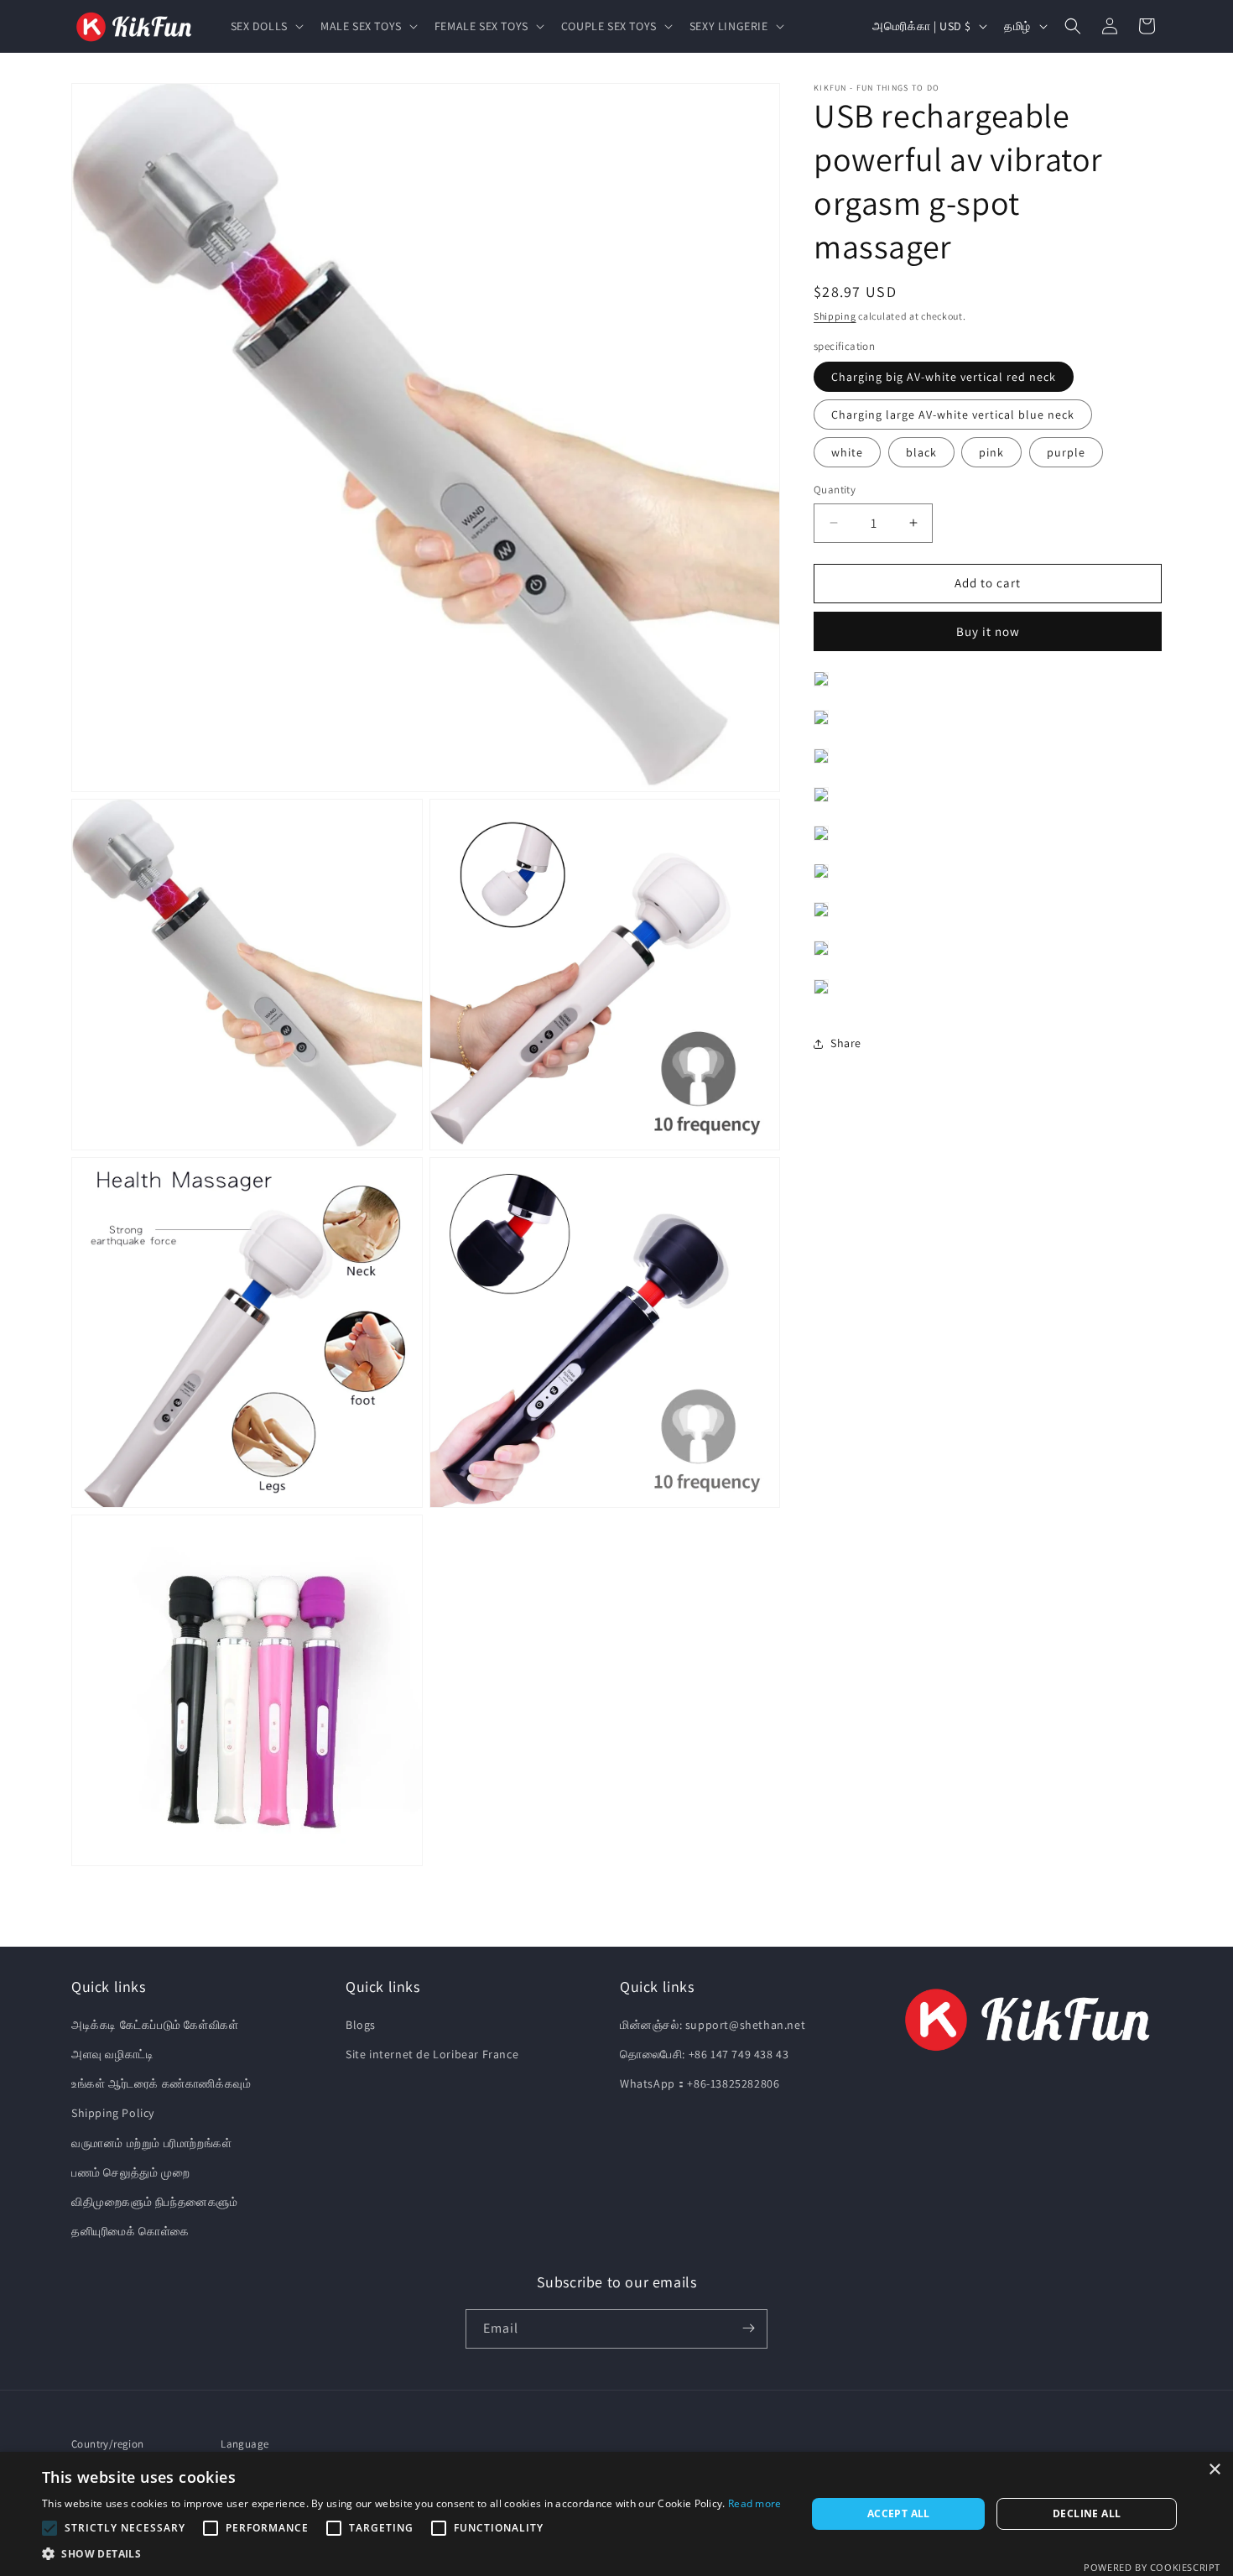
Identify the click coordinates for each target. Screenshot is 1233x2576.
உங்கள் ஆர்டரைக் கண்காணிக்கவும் (161, 2084)
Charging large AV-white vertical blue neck (953, 415)
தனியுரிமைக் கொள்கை (130, 2232)
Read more (755, 2503)
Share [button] (846, 1043)
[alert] (616, 2514)
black (921, 452)
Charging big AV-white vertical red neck (944, 377)
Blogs (361, 2025)
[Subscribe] (748, 2328)
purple (1066, 452)
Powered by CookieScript (1152, 2567)
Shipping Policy (113, 2114)
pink (991, 452)
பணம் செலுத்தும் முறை (130, 2172)
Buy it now (988, 631)
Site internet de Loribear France (432, 2054)
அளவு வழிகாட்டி (112, 2054)
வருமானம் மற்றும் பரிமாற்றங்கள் (151, 2143)
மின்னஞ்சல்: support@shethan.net (713, 2025)
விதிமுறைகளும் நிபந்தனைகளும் (155, 2202)
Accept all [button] (899, 2513)
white (847, 452)
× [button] (1214, 2470)
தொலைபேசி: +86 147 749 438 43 (704, 2054)
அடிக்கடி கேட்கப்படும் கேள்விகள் (155, 2025)
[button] (265, 26)
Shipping (835, 316)
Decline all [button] (1087, 2513)
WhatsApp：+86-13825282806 (700, 2084)
